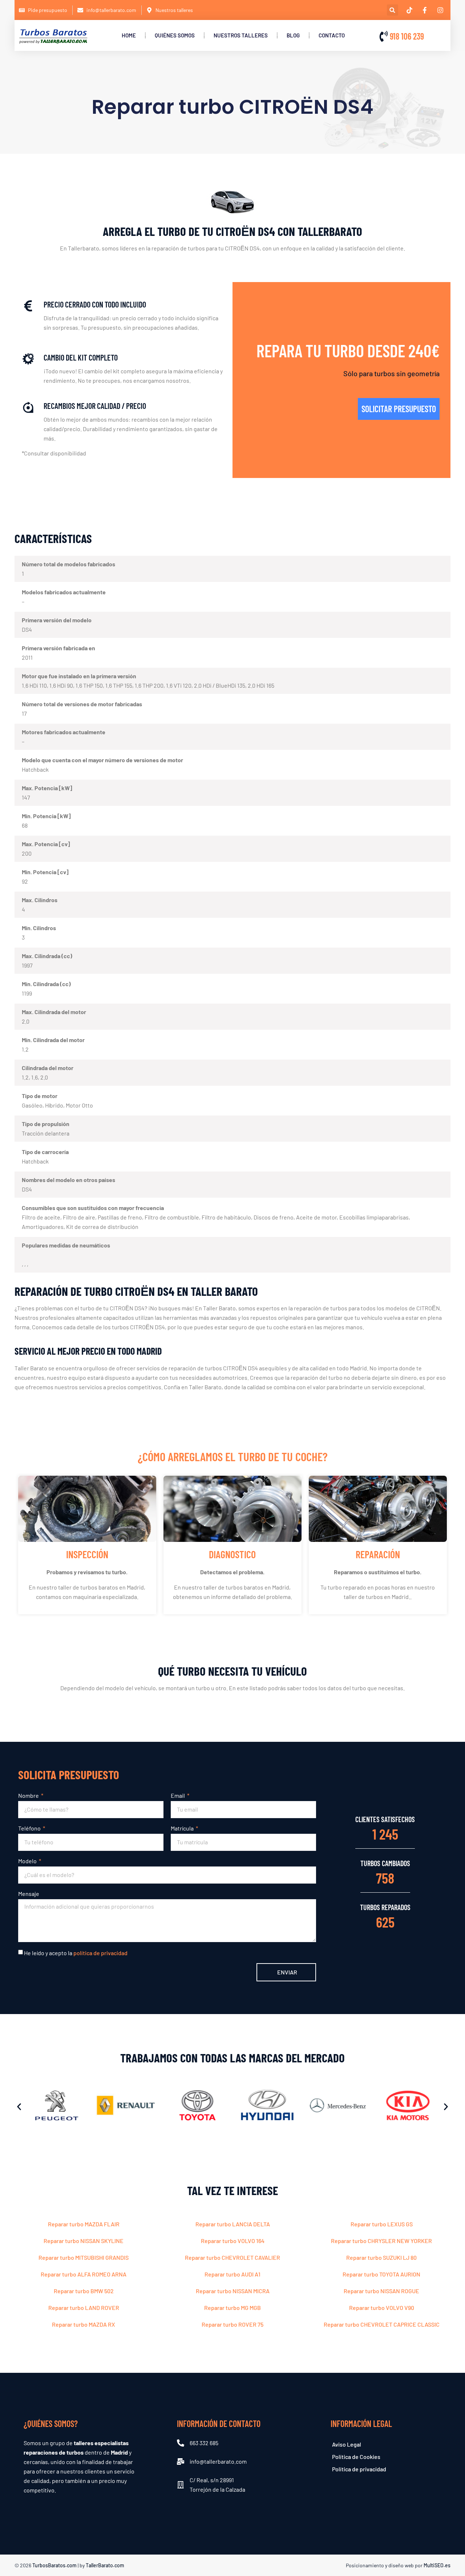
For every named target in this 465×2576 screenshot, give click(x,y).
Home (129, 35)
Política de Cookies (356, 2457)
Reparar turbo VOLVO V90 (382, 2308)
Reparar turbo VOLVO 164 (233, 2241)
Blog (293, 35)
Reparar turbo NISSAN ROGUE (381, 2291)
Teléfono (30, 1828)
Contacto (332, 35)
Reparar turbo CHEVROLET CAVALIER (232, 2257)
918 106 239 (407, 36)
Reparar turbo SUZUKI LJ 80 (381, 2257)
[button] (393, 10)
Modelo (28, 1861)
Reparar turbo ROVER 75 (232, 2324)
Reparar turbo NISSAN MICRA (233, 2291)
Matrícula (183, 1828)
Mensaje (29, 1894)
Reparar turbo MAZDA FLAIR (84, 2224)
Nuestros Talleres (241, 35)
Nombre (29, 1795)
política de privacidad (100, 1953)
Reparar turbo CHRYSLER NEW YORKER (381, 2241)
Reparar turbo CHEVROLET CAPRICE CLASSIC (382, 2324)
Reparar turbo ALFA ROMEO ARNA (84, 2274)
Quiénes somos (175, 35)
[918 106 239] (384, 36)
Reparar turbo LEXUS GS (382, 2224)
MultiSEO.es (437, 2565)
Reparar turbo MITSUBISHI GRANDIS (84, 2257)
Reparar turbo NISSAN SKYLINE (84, 2241)
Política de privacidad (359, 2469)
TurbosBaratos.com (54, 2565)
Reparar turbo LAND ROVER (84, 2308)
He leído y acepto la (76, 1953)
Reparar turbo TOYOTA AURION (381, 2274)
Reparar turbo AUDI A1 (232, 2274)
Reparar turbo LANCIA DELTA (233, 2224)
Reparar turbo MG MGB (232, 2308)
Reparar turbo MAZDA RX (84, 2324)
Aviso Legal (347, 2444)
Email (178, 1795)
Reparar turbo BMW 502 (84, 2291)
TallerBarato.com (105, 2565)
